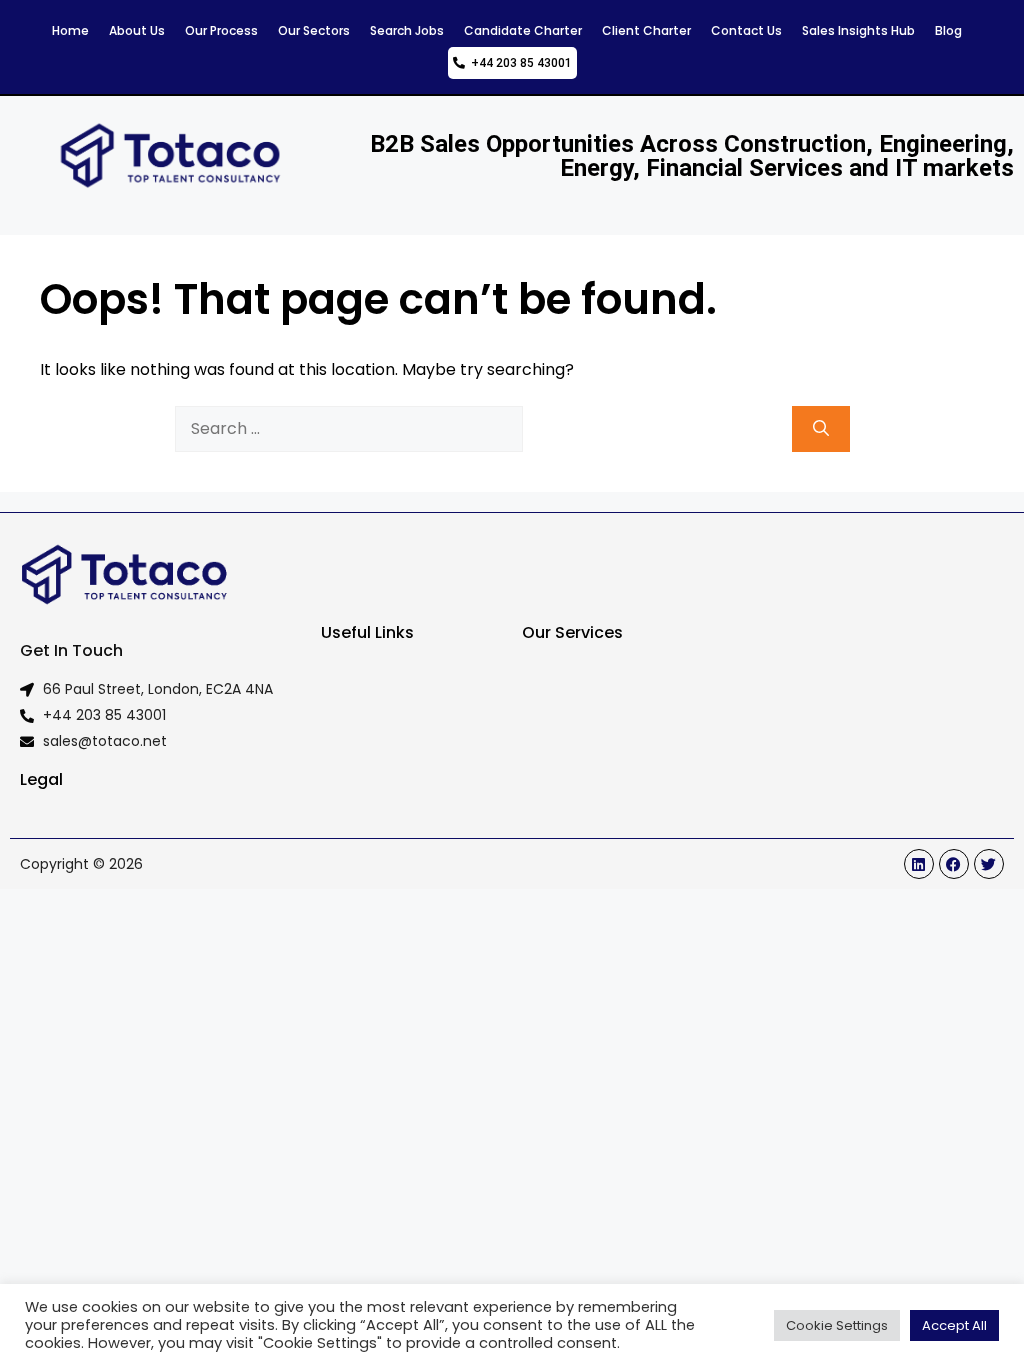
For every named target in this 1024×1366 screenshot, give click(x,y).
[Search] (821, 429)
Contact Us (746, 30)
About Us (137, 30)
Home (70, 30)
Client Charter (646, 30)
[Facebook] (954, 864)
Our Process (221, 30)
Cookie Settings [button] (837, 1325)
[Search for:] (349, 429)
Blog (948, 30)
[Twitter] (989, 864)
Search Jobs (407, 30)
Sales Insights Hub (858, 30)
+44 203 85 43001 (518, 63)
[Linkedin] (919, 864)
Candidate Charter (523, 30)
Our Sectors (314, 30)
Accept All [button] (954, 1325)
